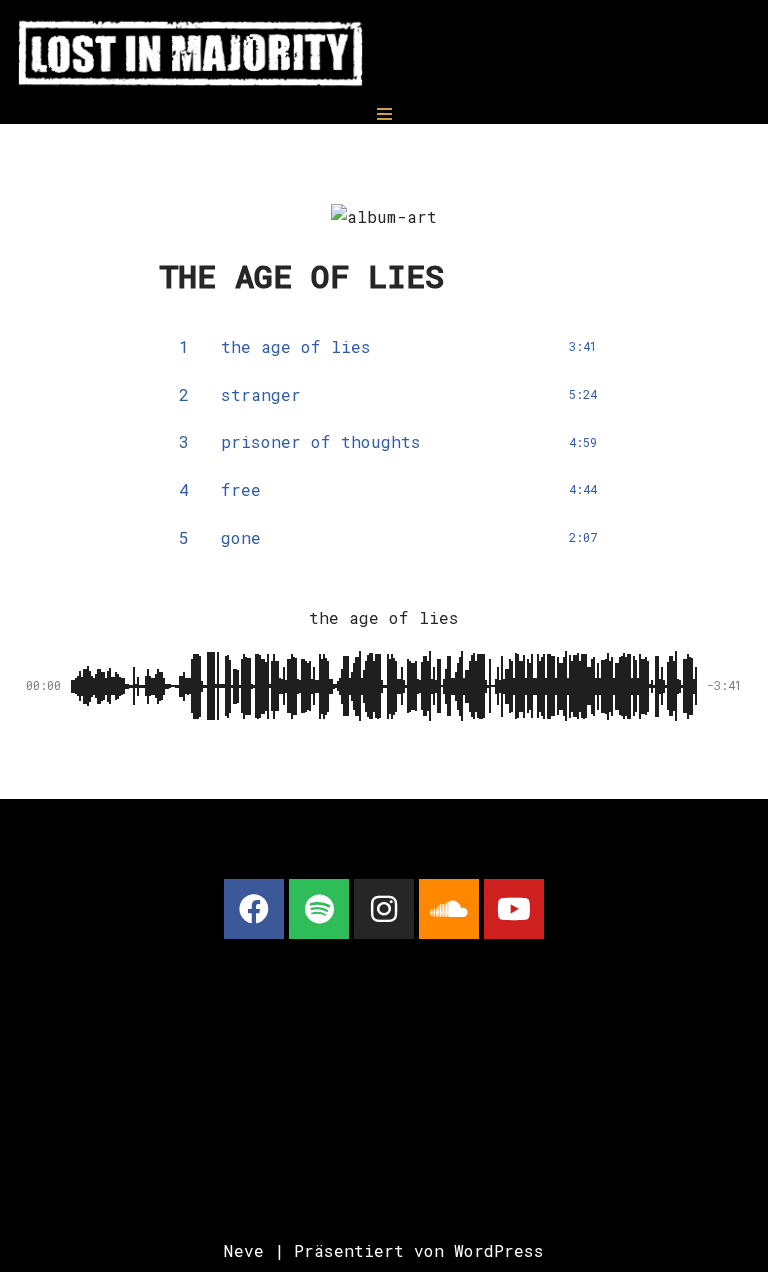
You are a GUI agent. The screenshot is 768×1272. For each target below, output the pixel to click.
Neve (244, 1250)
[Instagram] (384, 909)
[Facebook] (254, 909)
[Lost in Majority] (190, 53)
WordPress (499, 1250)
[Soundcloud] (449, 909)
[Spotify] (319, 909)
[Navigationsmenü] (384, 114)
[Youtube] (514, 909)
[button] (338, 756)
